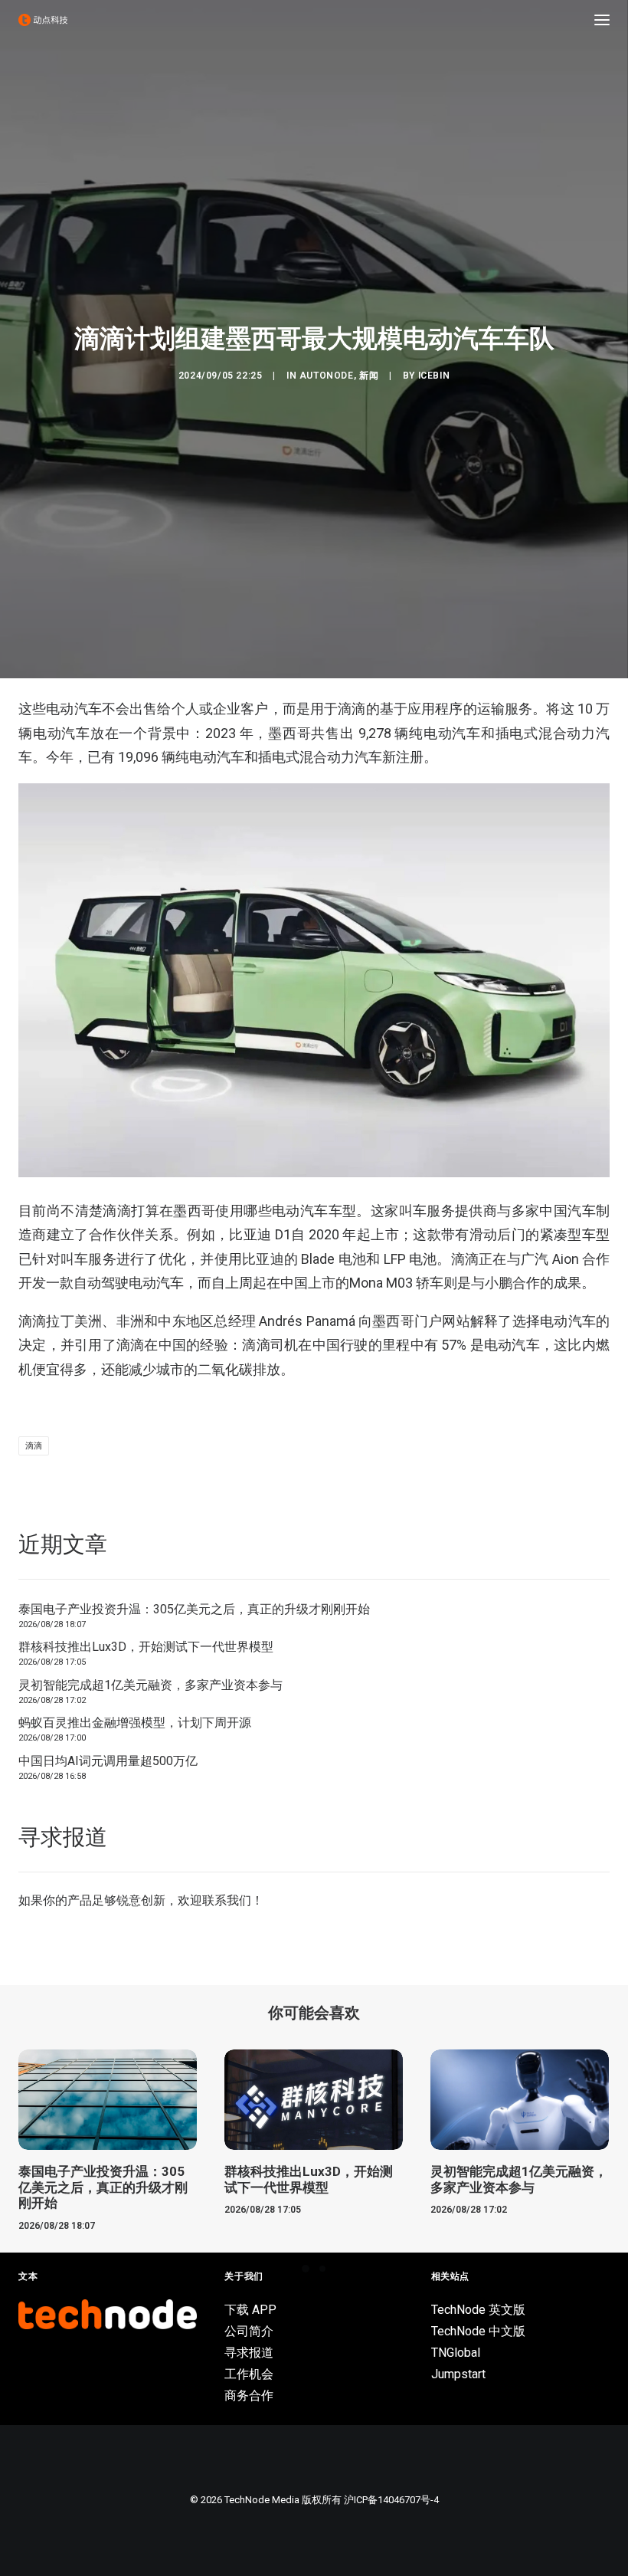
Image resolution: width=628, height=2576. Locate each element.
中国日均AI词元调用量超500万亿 (108, 1761)
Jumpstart (458, 2374)
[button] (602, 20)
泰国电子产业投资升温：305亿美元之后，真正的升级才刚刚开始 (194, 1609)
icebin (434, 376)
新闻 (369, 376)
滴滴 (34, 1446)
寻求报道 (249, 2353)
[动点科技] (43, 20)
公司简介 (249, 2331)
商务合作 (249, 2396)
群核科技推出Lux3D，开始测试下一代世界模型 (146, 1647)
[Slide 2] (322, 2269)
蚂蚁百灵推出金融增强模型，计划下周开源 (135, 1723)
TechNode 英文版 (478, 2310)
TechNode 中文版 (478, 2331)
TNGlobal (456, 2353)
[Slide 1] (306, 2269)
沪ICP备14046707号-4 (391, 2500)
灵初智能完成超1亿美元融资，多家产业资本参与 (150, 1685)
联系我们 (227, 1900)
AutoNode (327, 376)
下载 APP (250, 2310)
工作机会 (249, 2374)
